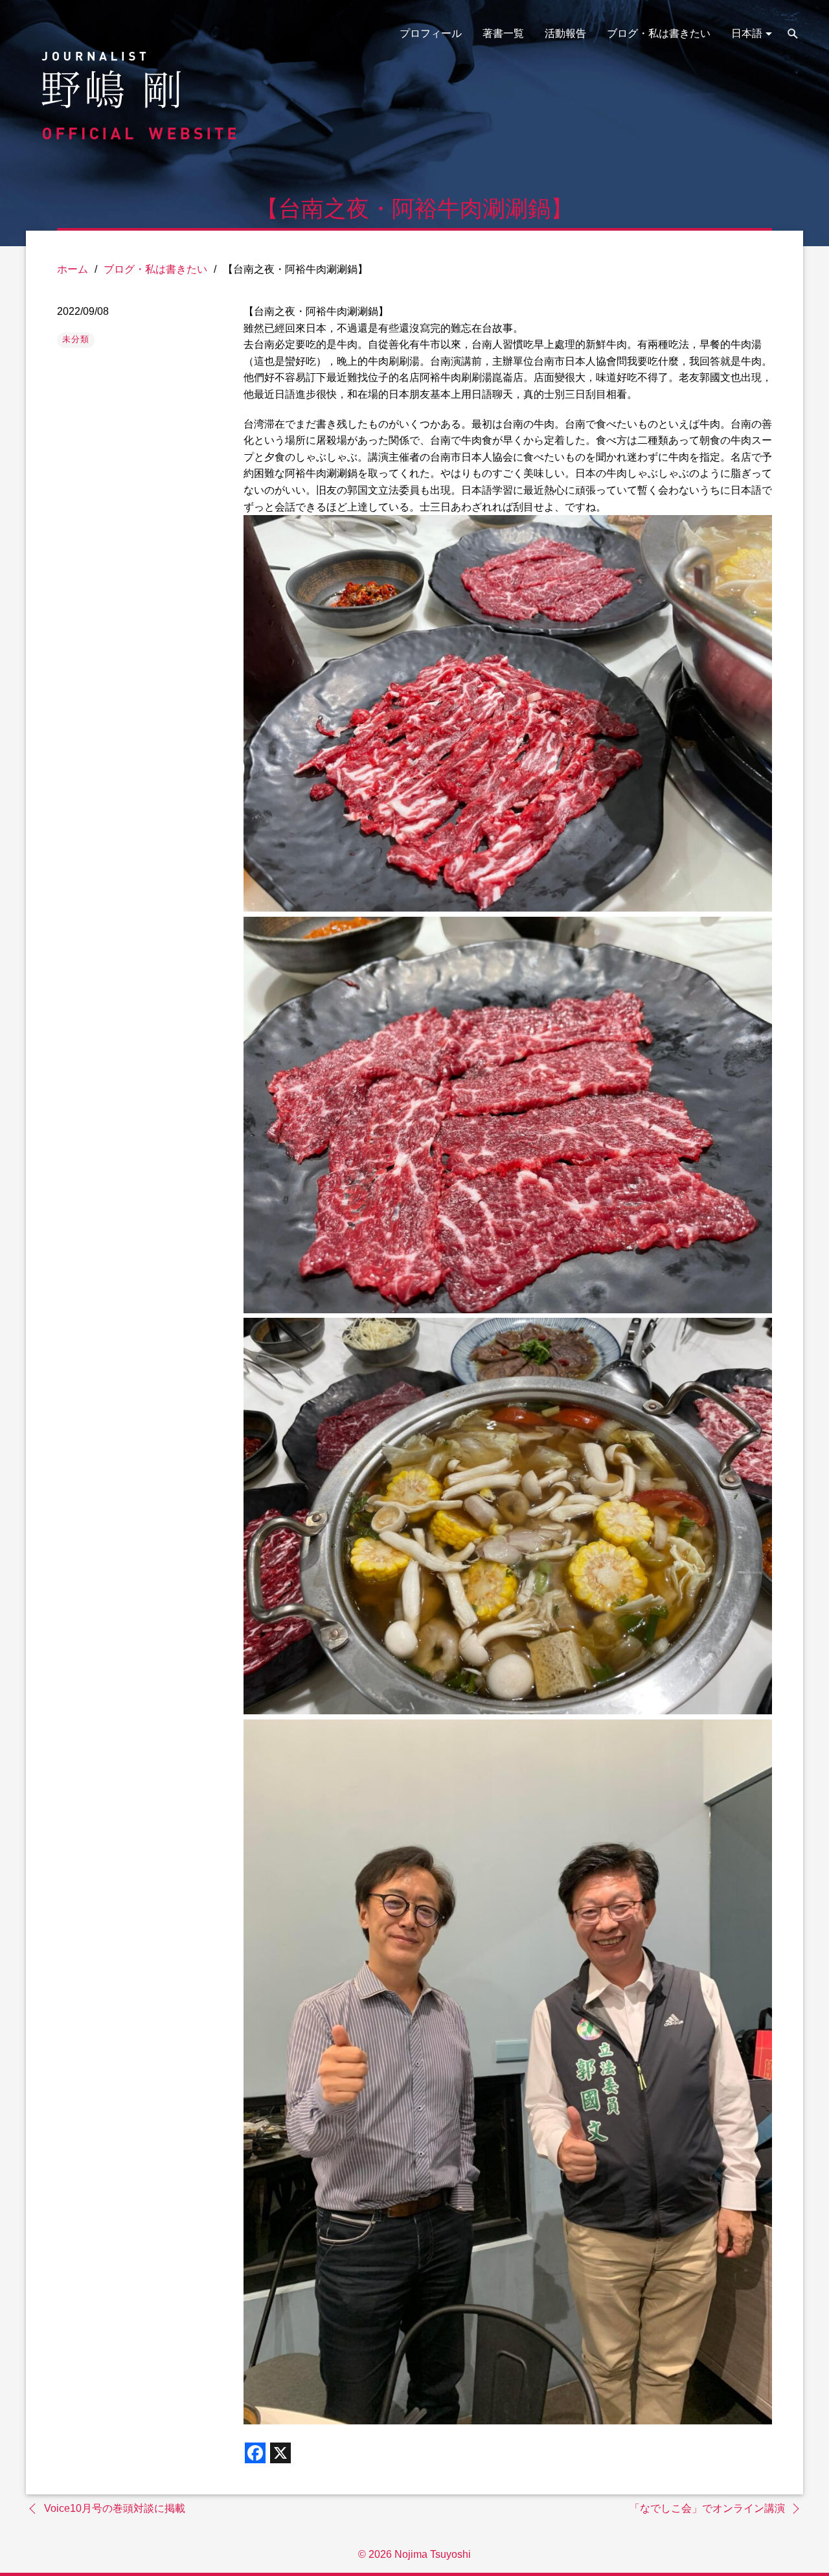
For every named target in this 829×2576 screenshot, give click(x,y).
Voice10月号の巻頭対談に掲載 (115, 2508)
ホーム (73, 269)
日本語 (747, 33)
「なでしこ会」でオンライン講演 (707, 2508)
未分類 (76, 339)
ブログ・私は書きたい (659, 33)
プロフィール (431, 33)
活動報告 (565, 33)
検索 (793, 34)
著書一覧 (503, 33)
